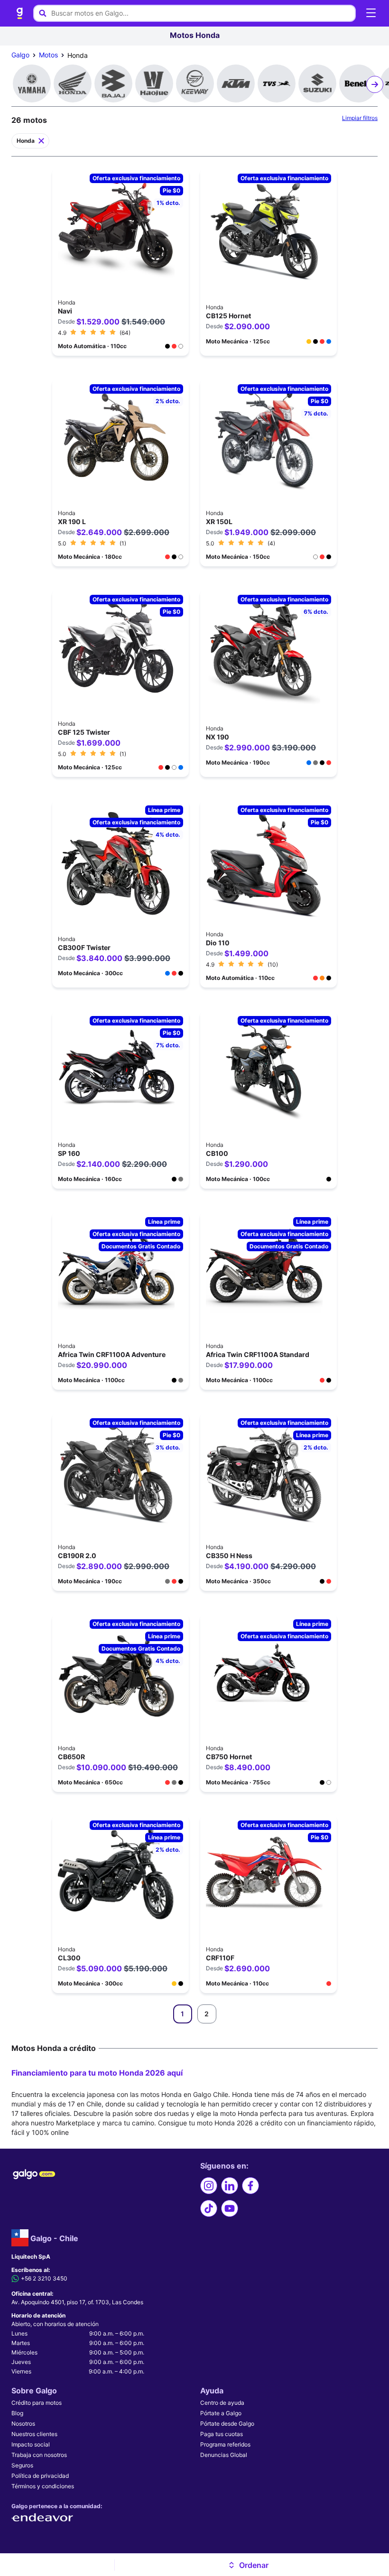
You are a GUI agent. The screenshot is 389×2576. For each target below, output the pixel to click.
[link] (20, 13)
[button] (248, 2565)
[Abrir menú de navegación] (371, 13)
